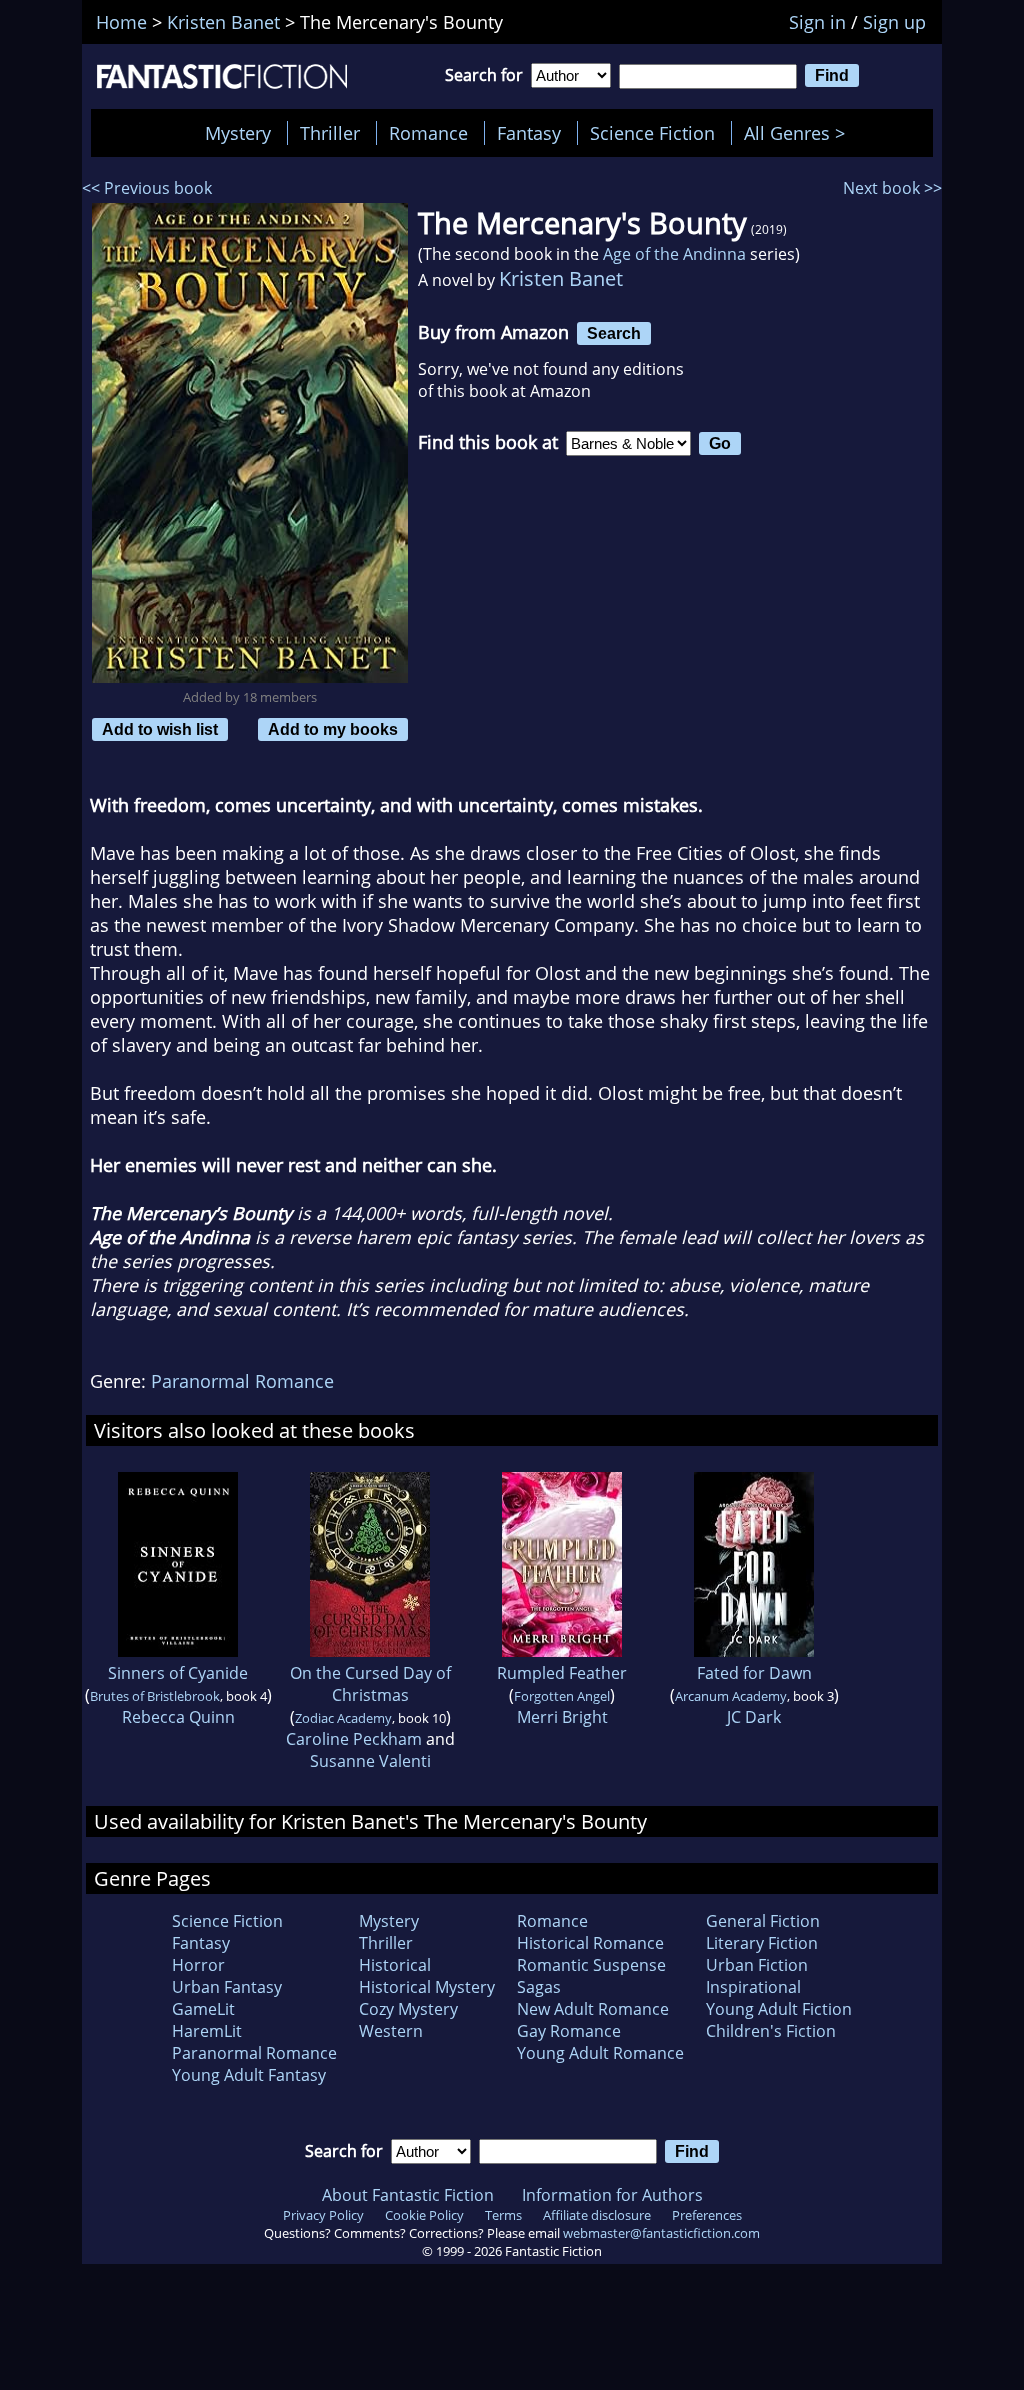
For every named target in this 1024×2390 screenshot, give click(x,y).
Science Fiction (652, 133)
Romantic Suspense (591, 1965)
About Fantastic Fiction (408, 2195)
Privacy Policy (323, 2215)
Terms (503, 2215)
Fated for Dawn (754, 1673)
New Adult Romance (593, 2009)
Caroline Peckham (354, 1739)
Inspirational (753, 1987)
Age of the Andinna (674, 254)
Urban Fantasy (227, 1987)
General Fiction (763, 1921)
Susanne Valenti (370, 1761)
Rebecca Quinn (178, 1717)
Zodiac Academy (343, 1718)
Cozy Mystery (408, 2009)
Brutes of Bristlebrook (155, 1696)
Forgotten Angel (562, 1696)
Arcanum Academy (731, 1696)
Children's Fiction (771, 2031)
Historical (395, 1965)
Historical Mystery (427, 1987)
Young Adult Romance (600, 2053)
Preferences (707, 2215)
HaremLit (207, 2031)
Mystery (238, 133)
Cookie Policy (424, 2215)
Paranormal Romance (242, 1381)
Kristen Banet (561, 278)
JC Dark (754, 1717)
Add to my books (333, 729)
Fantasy (529, 133)
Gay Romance (569, 2031)
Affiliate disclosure (597, 2215)
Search (614, 333)
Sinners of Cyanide (178, 1673)
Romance (428, 133)
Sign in (817, 22)
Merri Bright (562, 1717)
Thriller (330, 133)
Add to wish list (160, 729)
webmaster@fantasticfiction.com (661, 2233)
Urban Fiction (757, 1965)
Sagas (539, 1987)
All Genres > (799, 133)
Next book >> (892, 188)
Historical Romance (590, 1943)
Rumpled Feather (562, 1673)
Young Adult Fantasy (249, 2075)
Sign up (894, 22)
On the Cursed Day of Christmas (370, 1684)
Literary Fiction (762, 1943)
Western (391, 2031)
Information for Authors (612, 2195)
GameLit (203, 2009)
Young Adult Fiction (779, 2009)
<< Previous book (147, 188)
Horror (198, 1965)
